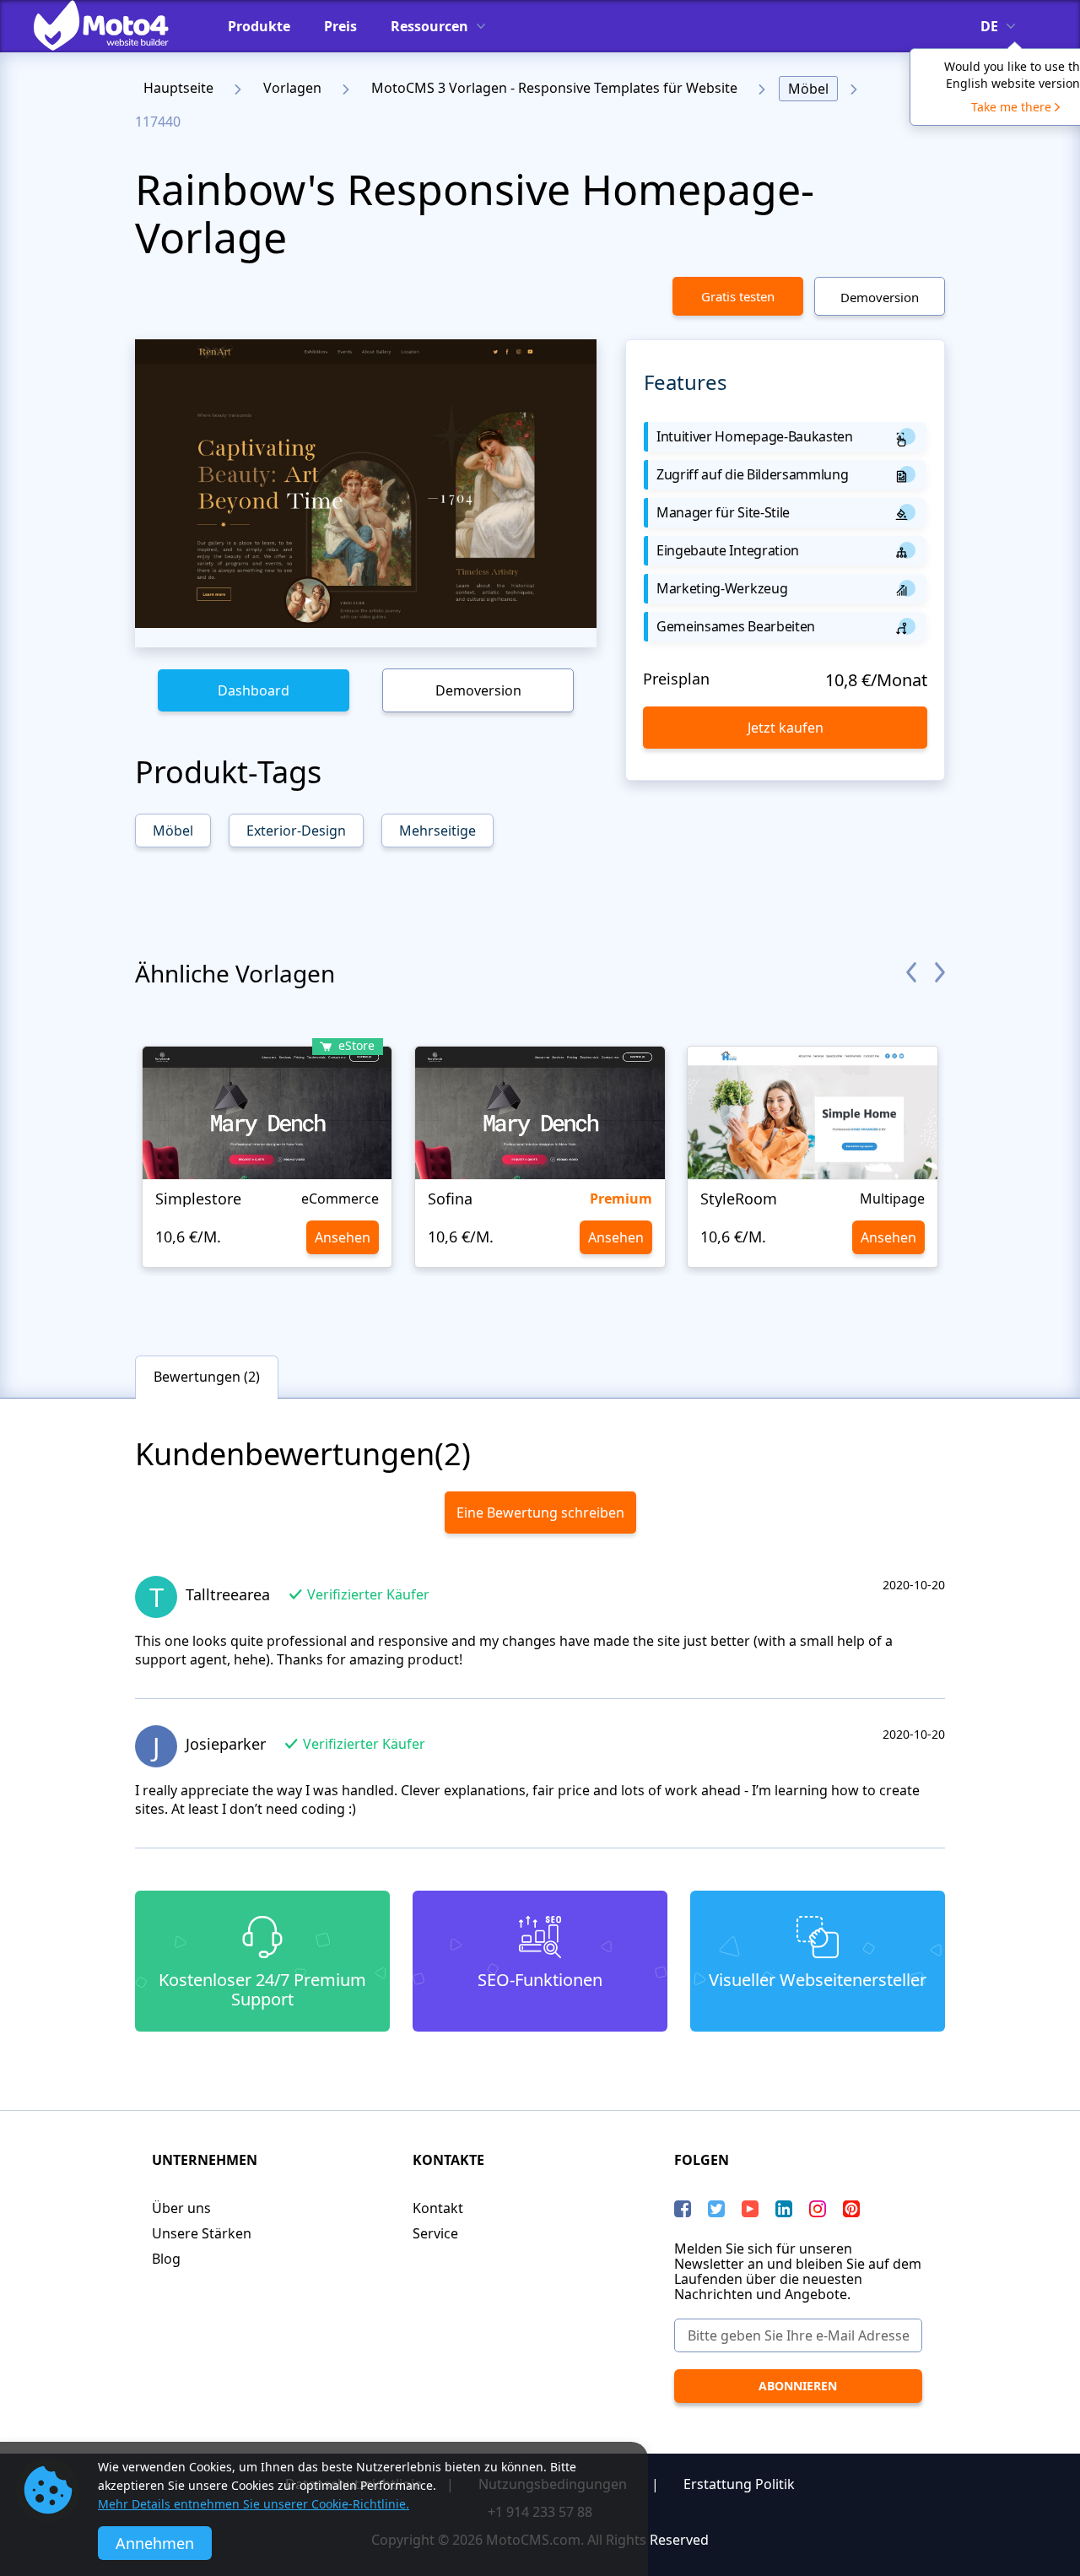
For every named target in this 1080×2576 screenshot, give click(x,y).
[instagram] (818, 2209)
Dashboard (254, 690)
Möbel (808, 89)
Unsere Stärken (202, 2233)
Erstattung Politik (739, 2484)
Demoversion (880, 297)
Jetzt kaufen (786, 728)
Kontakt (438, 2208)
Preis (340, 26)
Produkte (259, 26)
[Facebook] (683, 2209)
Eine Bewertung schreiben (540, 1513)
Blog (166, 2259)
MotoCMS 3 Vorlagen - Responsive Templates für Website (554, 88)
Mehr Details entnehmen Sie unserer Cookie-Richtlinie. (254, 2504)
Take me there (1011, 107)
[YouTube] (750, 2209)
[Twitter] (716, 2209)
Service (435, 2233)
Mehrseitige (437, 831)
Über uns (181, 2208)
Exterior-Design (296, 831)
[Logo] (114, 25)
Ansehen (343, 1237)
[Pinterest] (851, 2209)
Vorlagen (292, 88)
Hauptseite (178, 88)
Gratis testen (738, 296)
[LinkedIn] (784, 2209)
